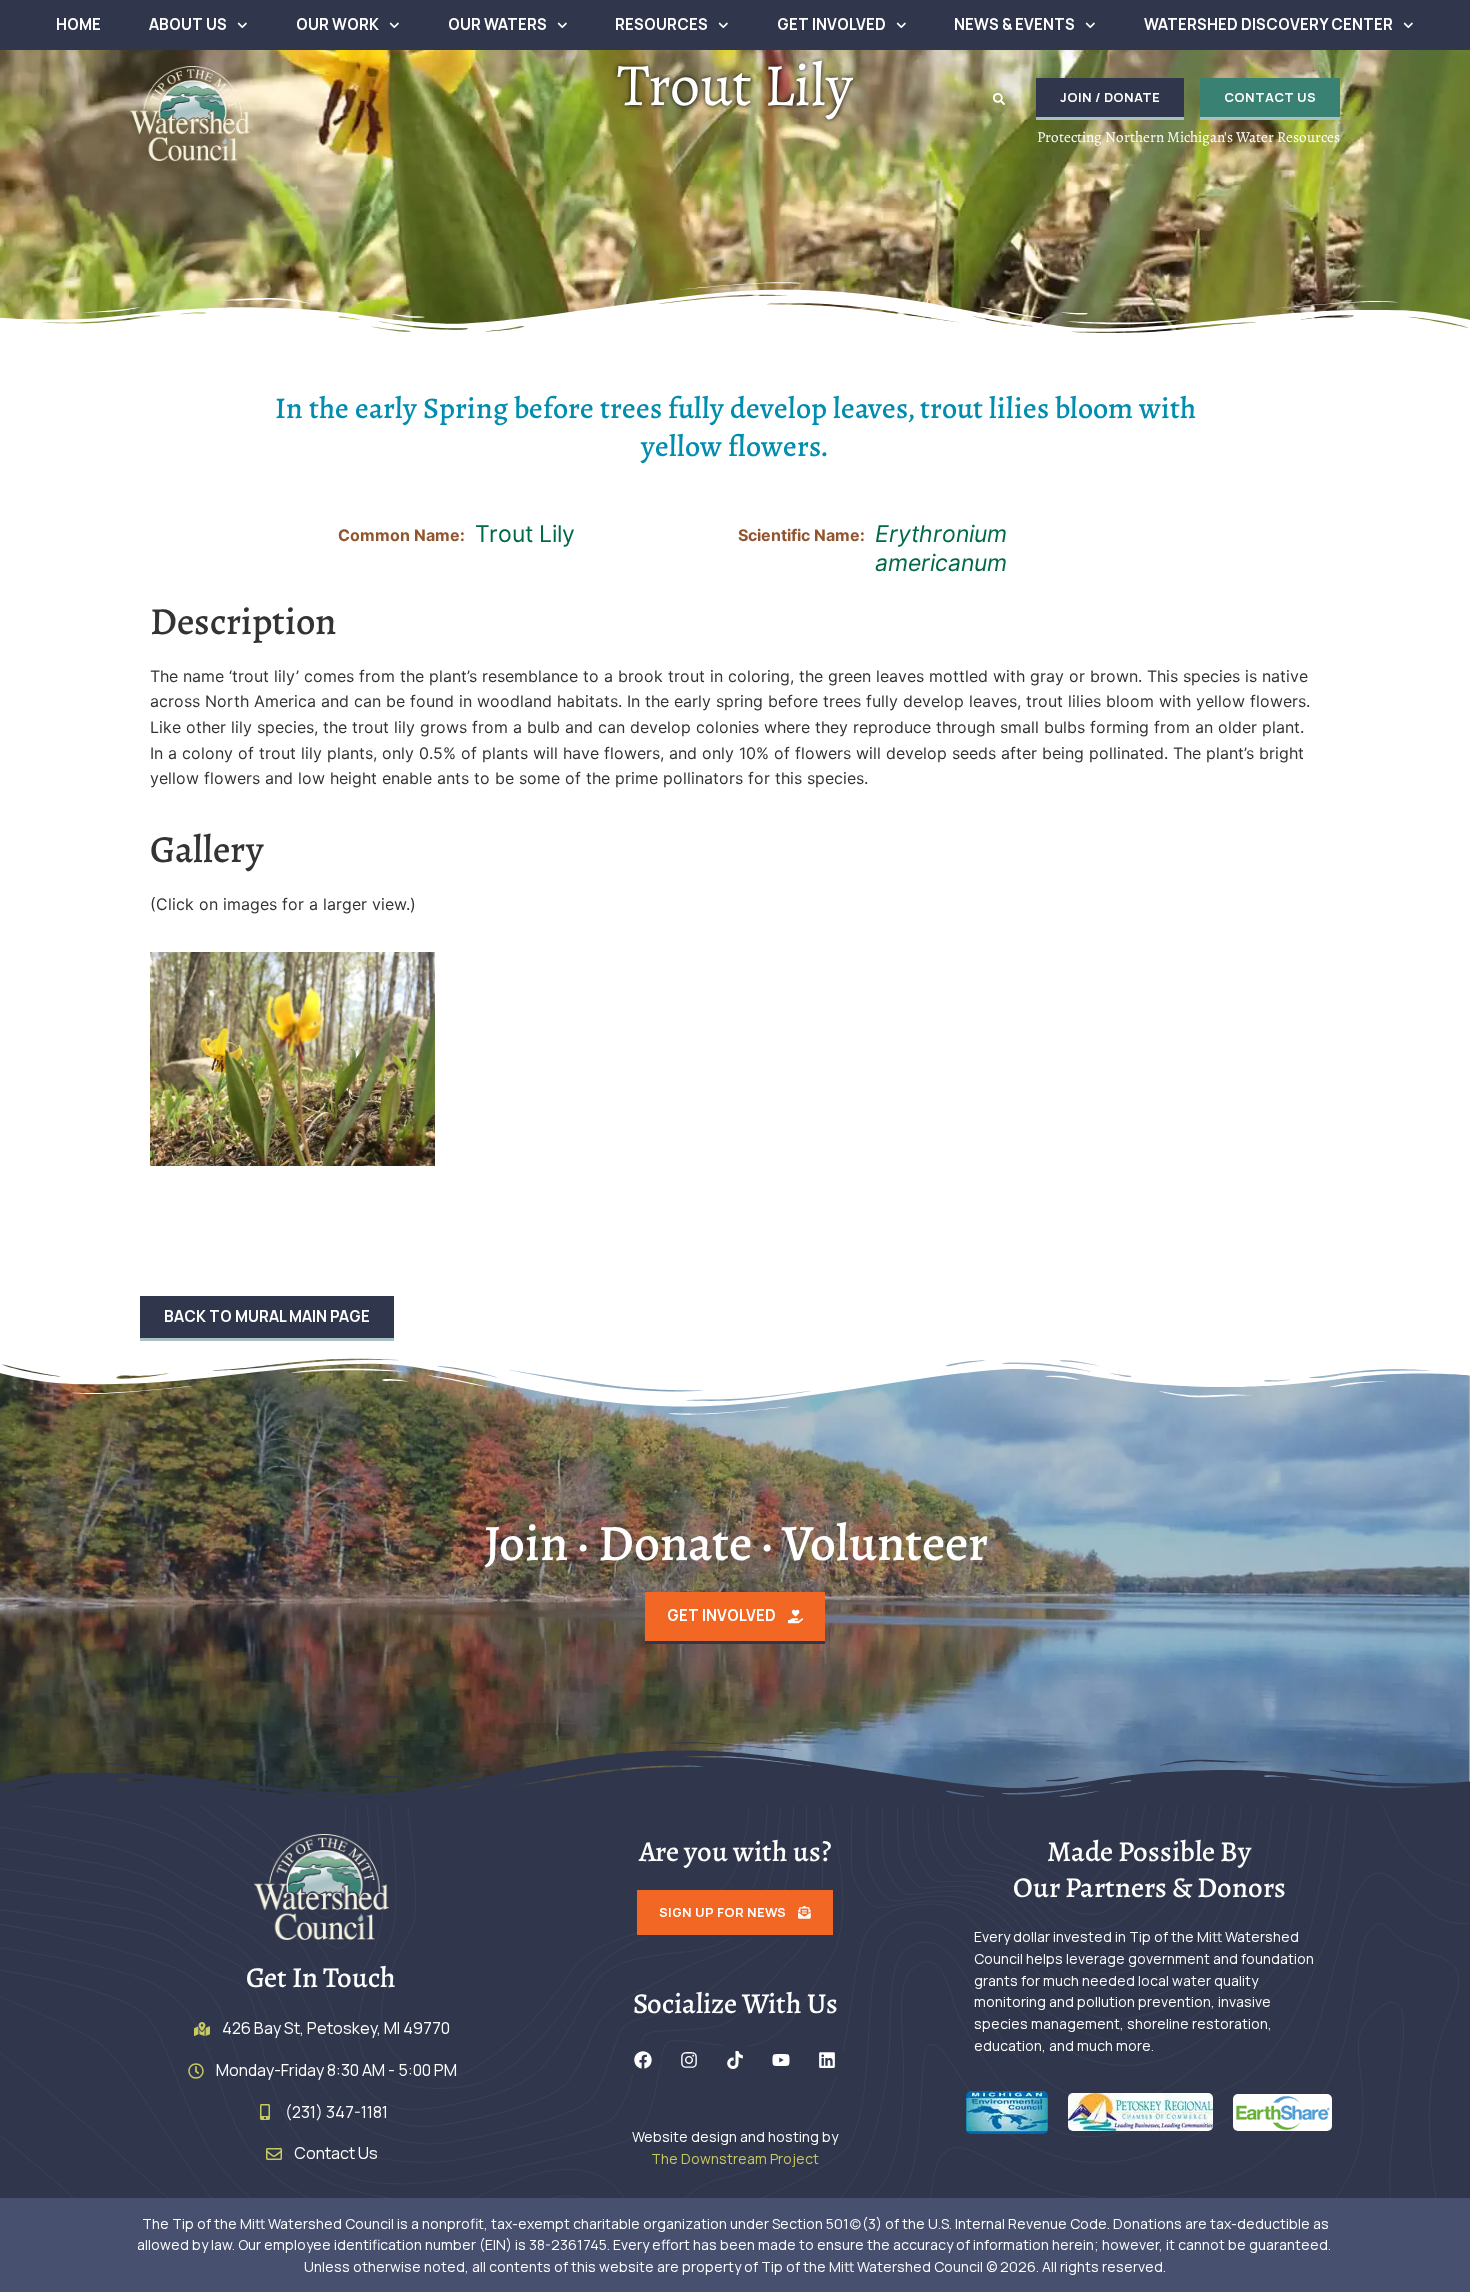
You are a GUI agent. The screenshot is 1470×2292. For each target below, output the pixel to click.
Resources (661, 24)
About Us (188, 24)
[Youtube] (781, 2060)
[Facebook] (643, 2060)
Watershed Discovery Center (1268, 24)
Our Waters (497, 24)
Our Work (337, 24)
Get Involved (831, 24)
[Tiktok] (735, 2060)
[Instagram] (689, 2060)
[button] (999, 99)
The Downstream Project (735, 2158)
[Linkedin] (827, 2060)
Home (78, 24)
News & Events (1014, 24)
